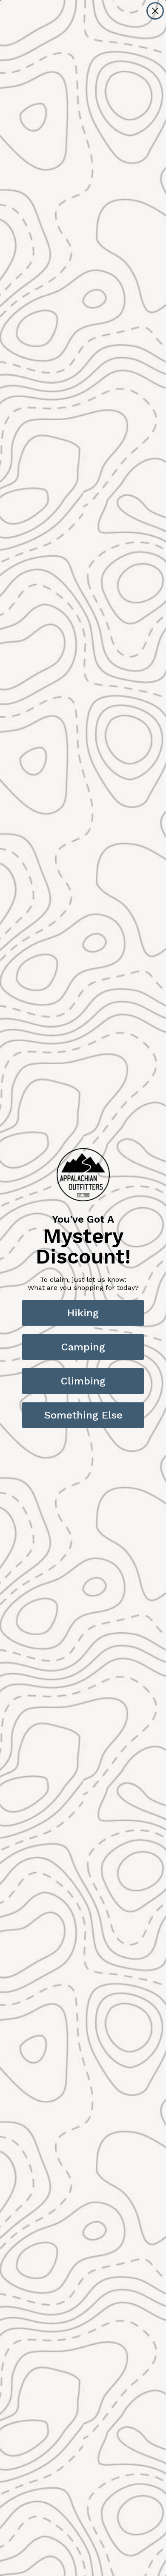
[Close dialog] (155, 11)
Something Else (83, 1415)
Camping (83, 1347)
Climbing (83, 1381)
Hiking (83, 1313)
